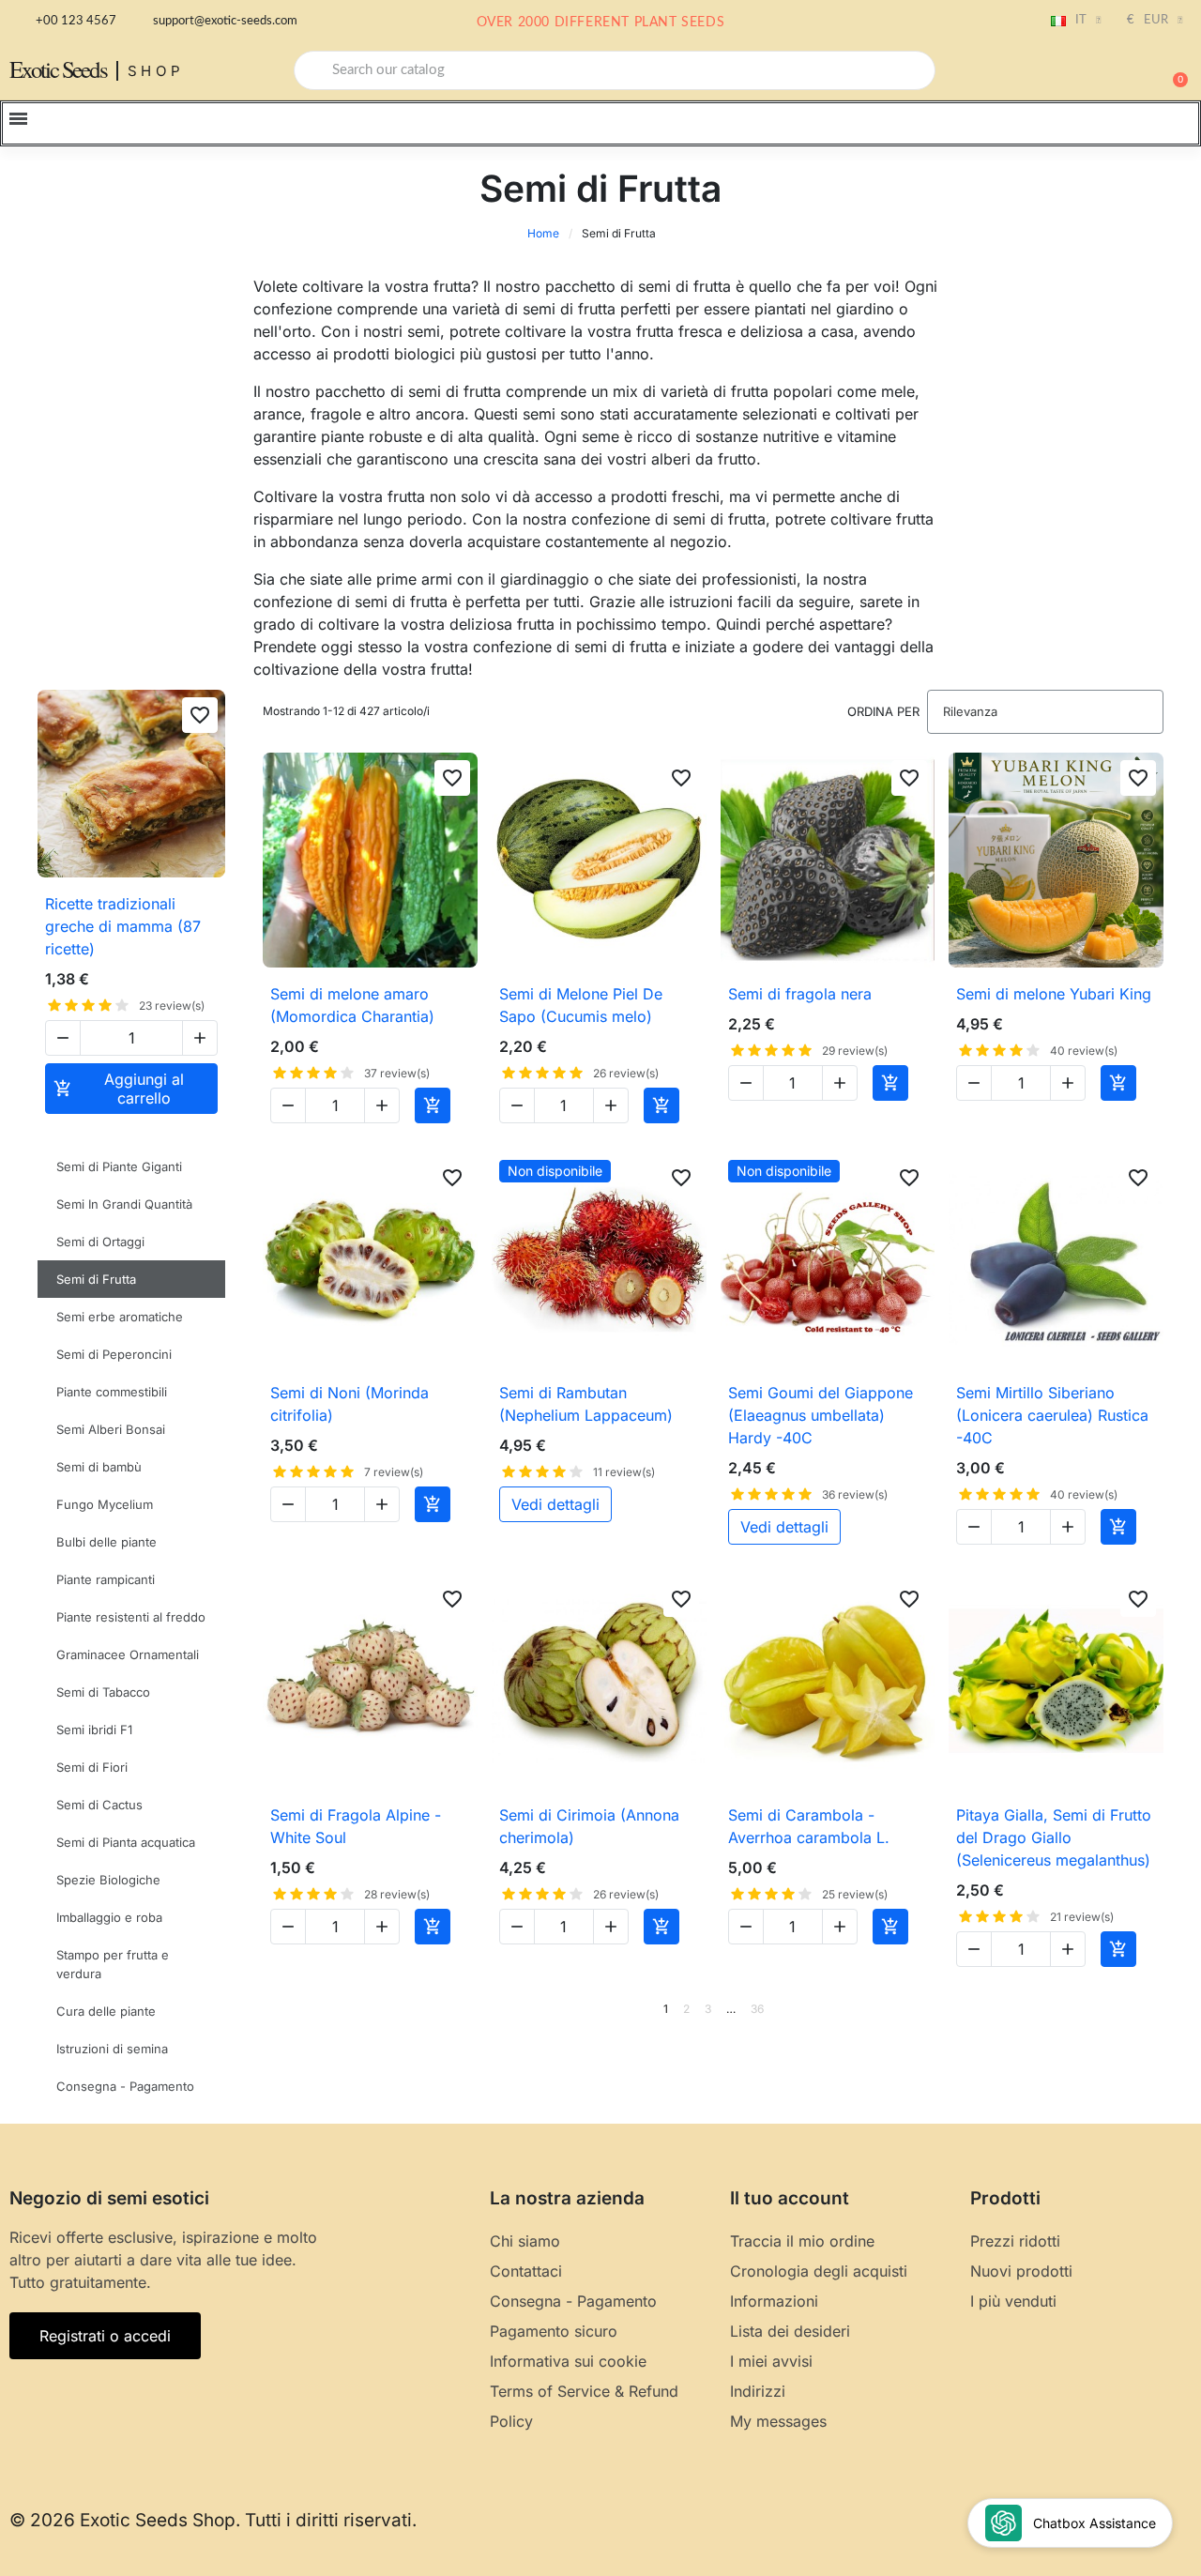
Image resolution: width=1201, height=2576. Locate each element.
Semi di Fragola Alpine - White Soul (356, 1826)
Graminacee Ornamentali (128, 1654)
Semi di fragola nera (800, 994)
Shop (156, 71)
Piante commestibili (112, 1392)
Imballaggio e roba (109, 1917)
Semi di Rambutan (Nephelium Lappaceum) (586, 1404)
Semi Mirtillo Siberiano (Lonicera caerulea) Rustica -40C (1052, 1415)
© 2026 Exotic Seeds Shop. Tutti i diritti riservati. (213, 2520)
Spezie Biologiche (108, 1880)
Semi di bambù (99, 1467)
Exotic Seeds (58, 69)
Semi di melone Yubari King (1054, 994)
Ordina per (883, 711)
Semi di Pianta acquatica (126, 1842)
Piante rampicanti (106, 1579)
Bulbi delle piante (106, 1542)
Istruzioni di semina (112, 2049)
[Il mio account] (1107, 72)
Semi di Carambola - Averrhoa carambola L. (809, 1826)
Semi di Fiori (92, 1767)
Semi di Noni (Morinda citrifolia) (350, 1404)
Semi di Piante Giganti (119, 1166)
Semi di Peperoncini (114, 1354)
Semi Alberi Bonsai (111, 1429)
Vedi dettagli (555, 1504)
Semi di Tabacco (103, 1692)
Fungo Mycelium (105, 1504)
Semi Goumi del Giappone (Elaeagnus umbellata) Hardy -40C (821, 1415)
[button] (1172, 70)
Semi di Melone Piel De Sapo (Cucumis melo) (581, 1005)
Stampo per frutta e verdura (113, 1964)
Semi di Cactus (99, 1805)
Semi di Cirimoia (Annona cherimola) (589, 1826)
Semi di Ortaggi (100, 1242)
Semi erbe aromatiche (120, 1317)
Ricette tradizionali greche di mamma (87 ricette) (123, 926)
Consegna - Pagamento (125, 2086)
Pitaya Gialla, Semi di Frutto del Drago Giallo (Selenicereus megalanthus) (1054, 1837)
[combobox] (615, 70)
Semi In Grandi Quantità (124, 1204)
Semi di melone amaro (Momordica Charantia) (352, 1005)
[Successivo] (1157, 2009)
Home (543, 233)
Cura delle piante (106, 2011)
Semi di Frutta (96, 1279)
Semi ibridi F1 (94, 1730)
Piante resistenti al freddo (131, 1617)
